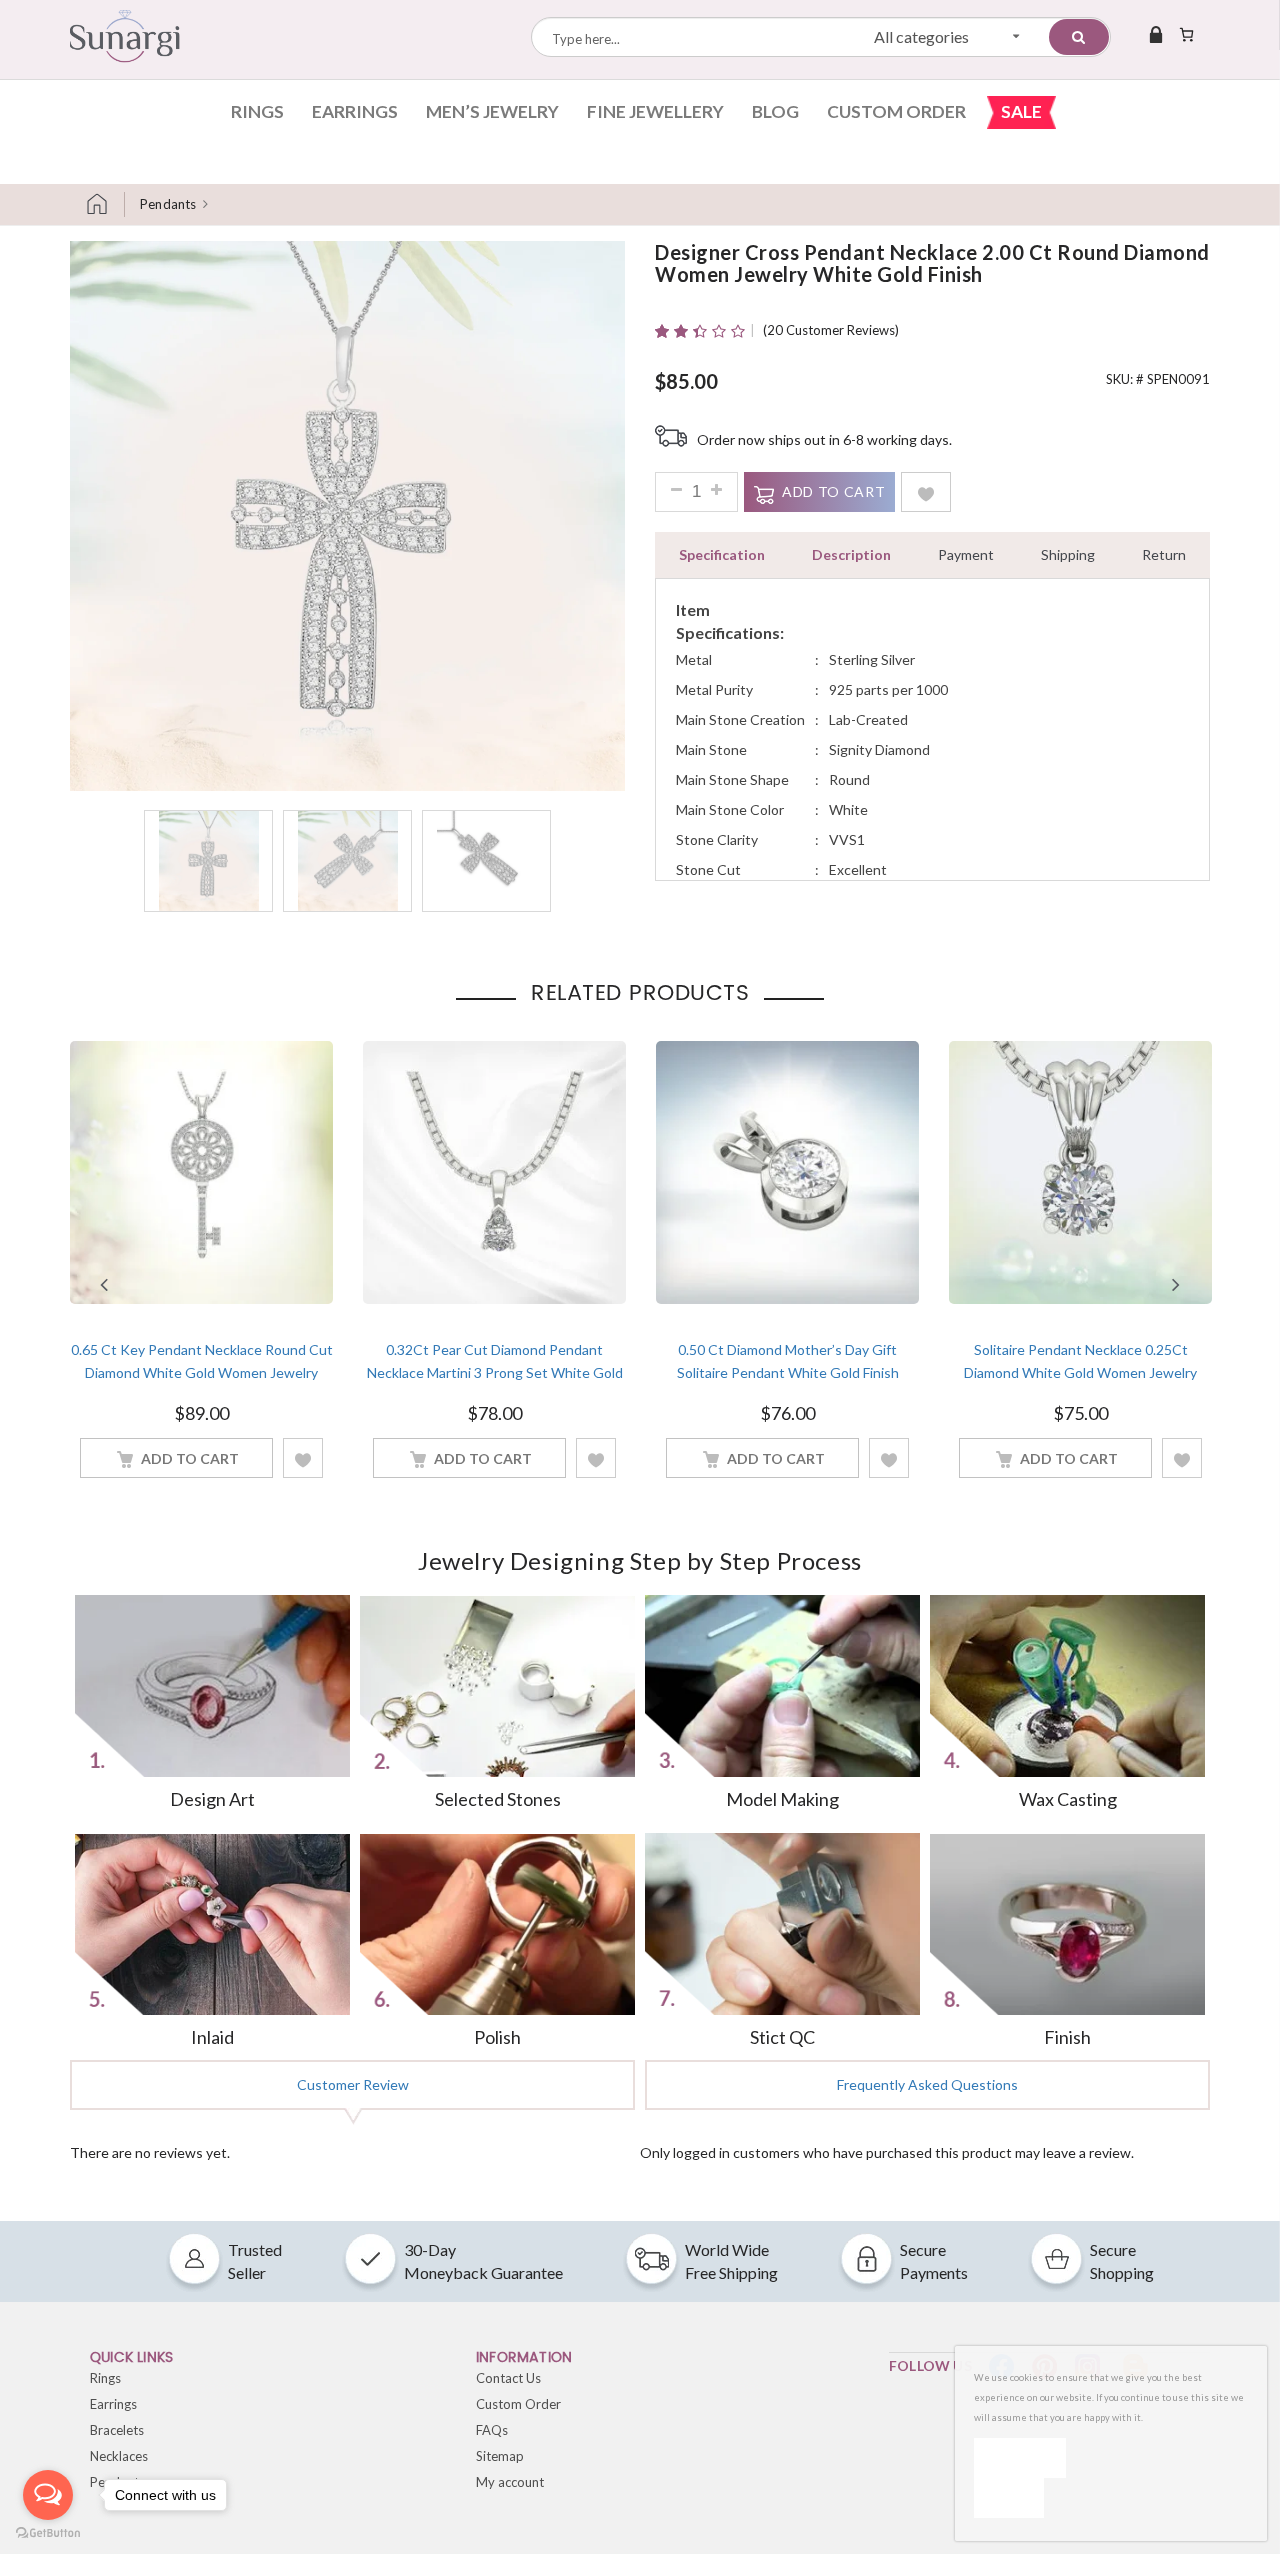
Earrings (355, 111)
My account (510, 2482)
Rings (257, 111)
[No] (1009, 2498)
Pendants (168, 204)
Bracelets (117, 2430)
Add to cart (833, 491)
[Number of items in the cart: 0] (1186, 34)
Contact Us (508, 2378)
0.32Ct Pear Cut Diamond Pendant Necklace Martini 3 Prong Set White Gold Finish (495, 1372)
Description (851, 554)
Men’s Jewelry (492, 111)
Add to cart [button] (190, 1458)
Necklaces (119, 2456)
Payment (966, 554)
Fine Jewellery (655, 111)
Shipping (1068, 554)
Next (1176, 1285)
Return (1164, 554)
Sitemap (500, 2456)
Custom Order (896, 111)
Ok (1020, 2457)
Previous (104, 1285)
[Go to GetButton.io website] (48, 2533)
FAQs (492, 2430)
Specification (722, 554)
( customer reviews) (831, 330)
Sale (1021, 111)
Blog (775, 111)
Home (105, 204)
